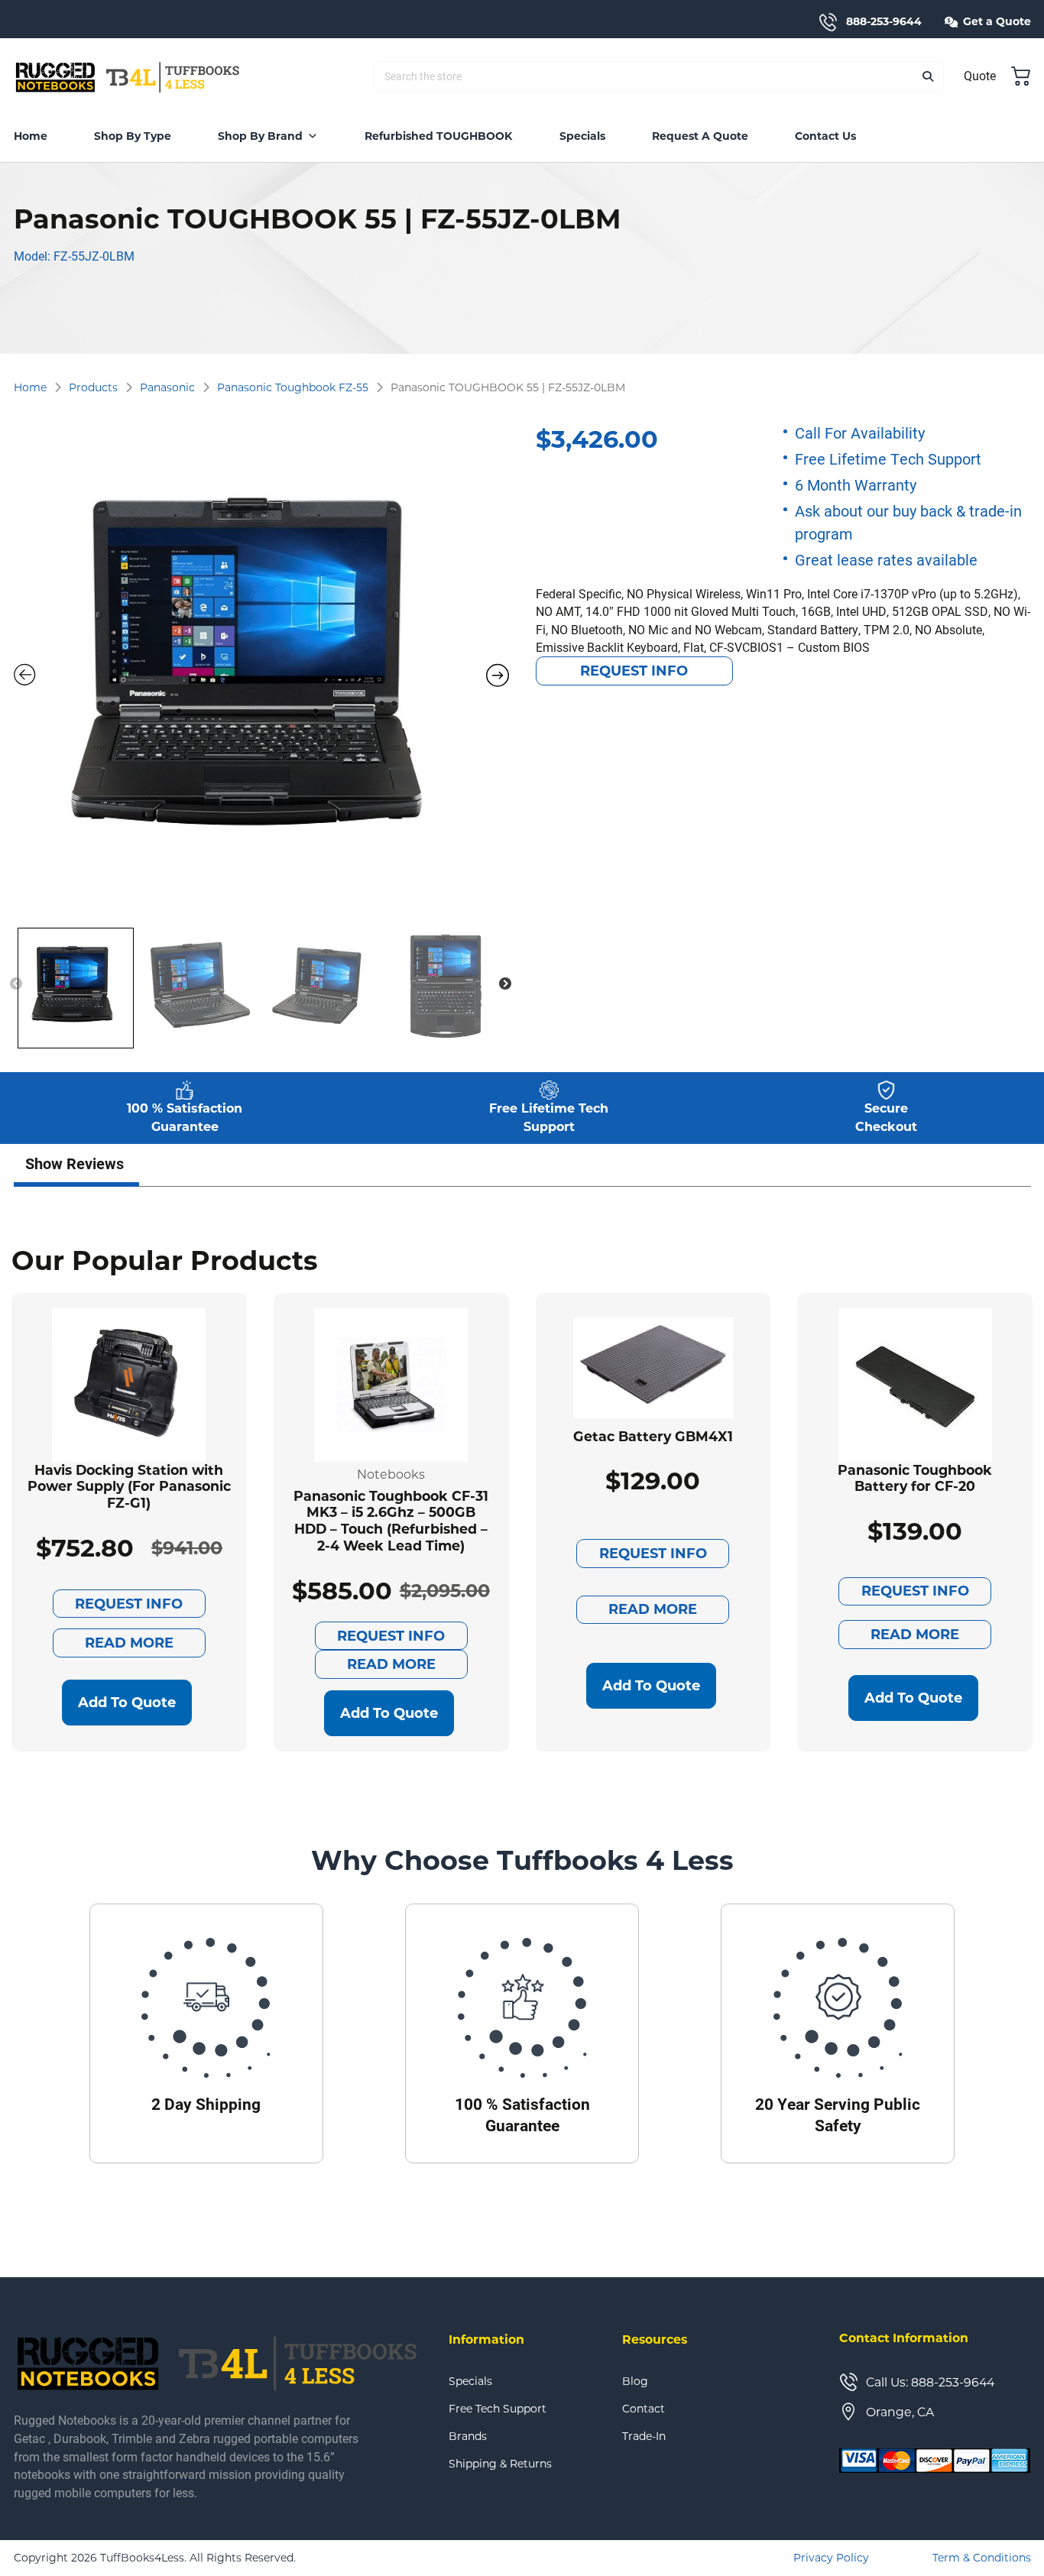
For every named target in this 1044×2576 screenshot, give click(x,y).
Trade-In (644, 2436)
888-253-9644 (884, 21)
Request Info (634, 671)
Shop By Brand (260, 136)
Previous (16, 984)
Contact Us (825, 136)
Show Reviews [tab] (75, 1163)
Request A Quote (700, 136)
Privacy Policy (831, 2558)
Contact (644, 2409)
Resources (655, 2339)
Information (486, 2339)
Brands (468, 2436)
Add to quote (127, 1703)
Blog (635, 2381)
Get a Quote (997, 21)
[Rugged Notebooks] (128, 76)
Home (31, 136)
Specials (582, 136)
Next (505, 984)
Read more (129, 1643)
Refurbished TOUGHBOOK (438, 136)
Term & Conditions (982, 2558)
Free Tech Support (498, 2409)
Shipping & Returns (500, 2464)
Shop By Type (133, 136)
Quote (980, 75)
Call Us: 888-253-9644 (930, 2382)
